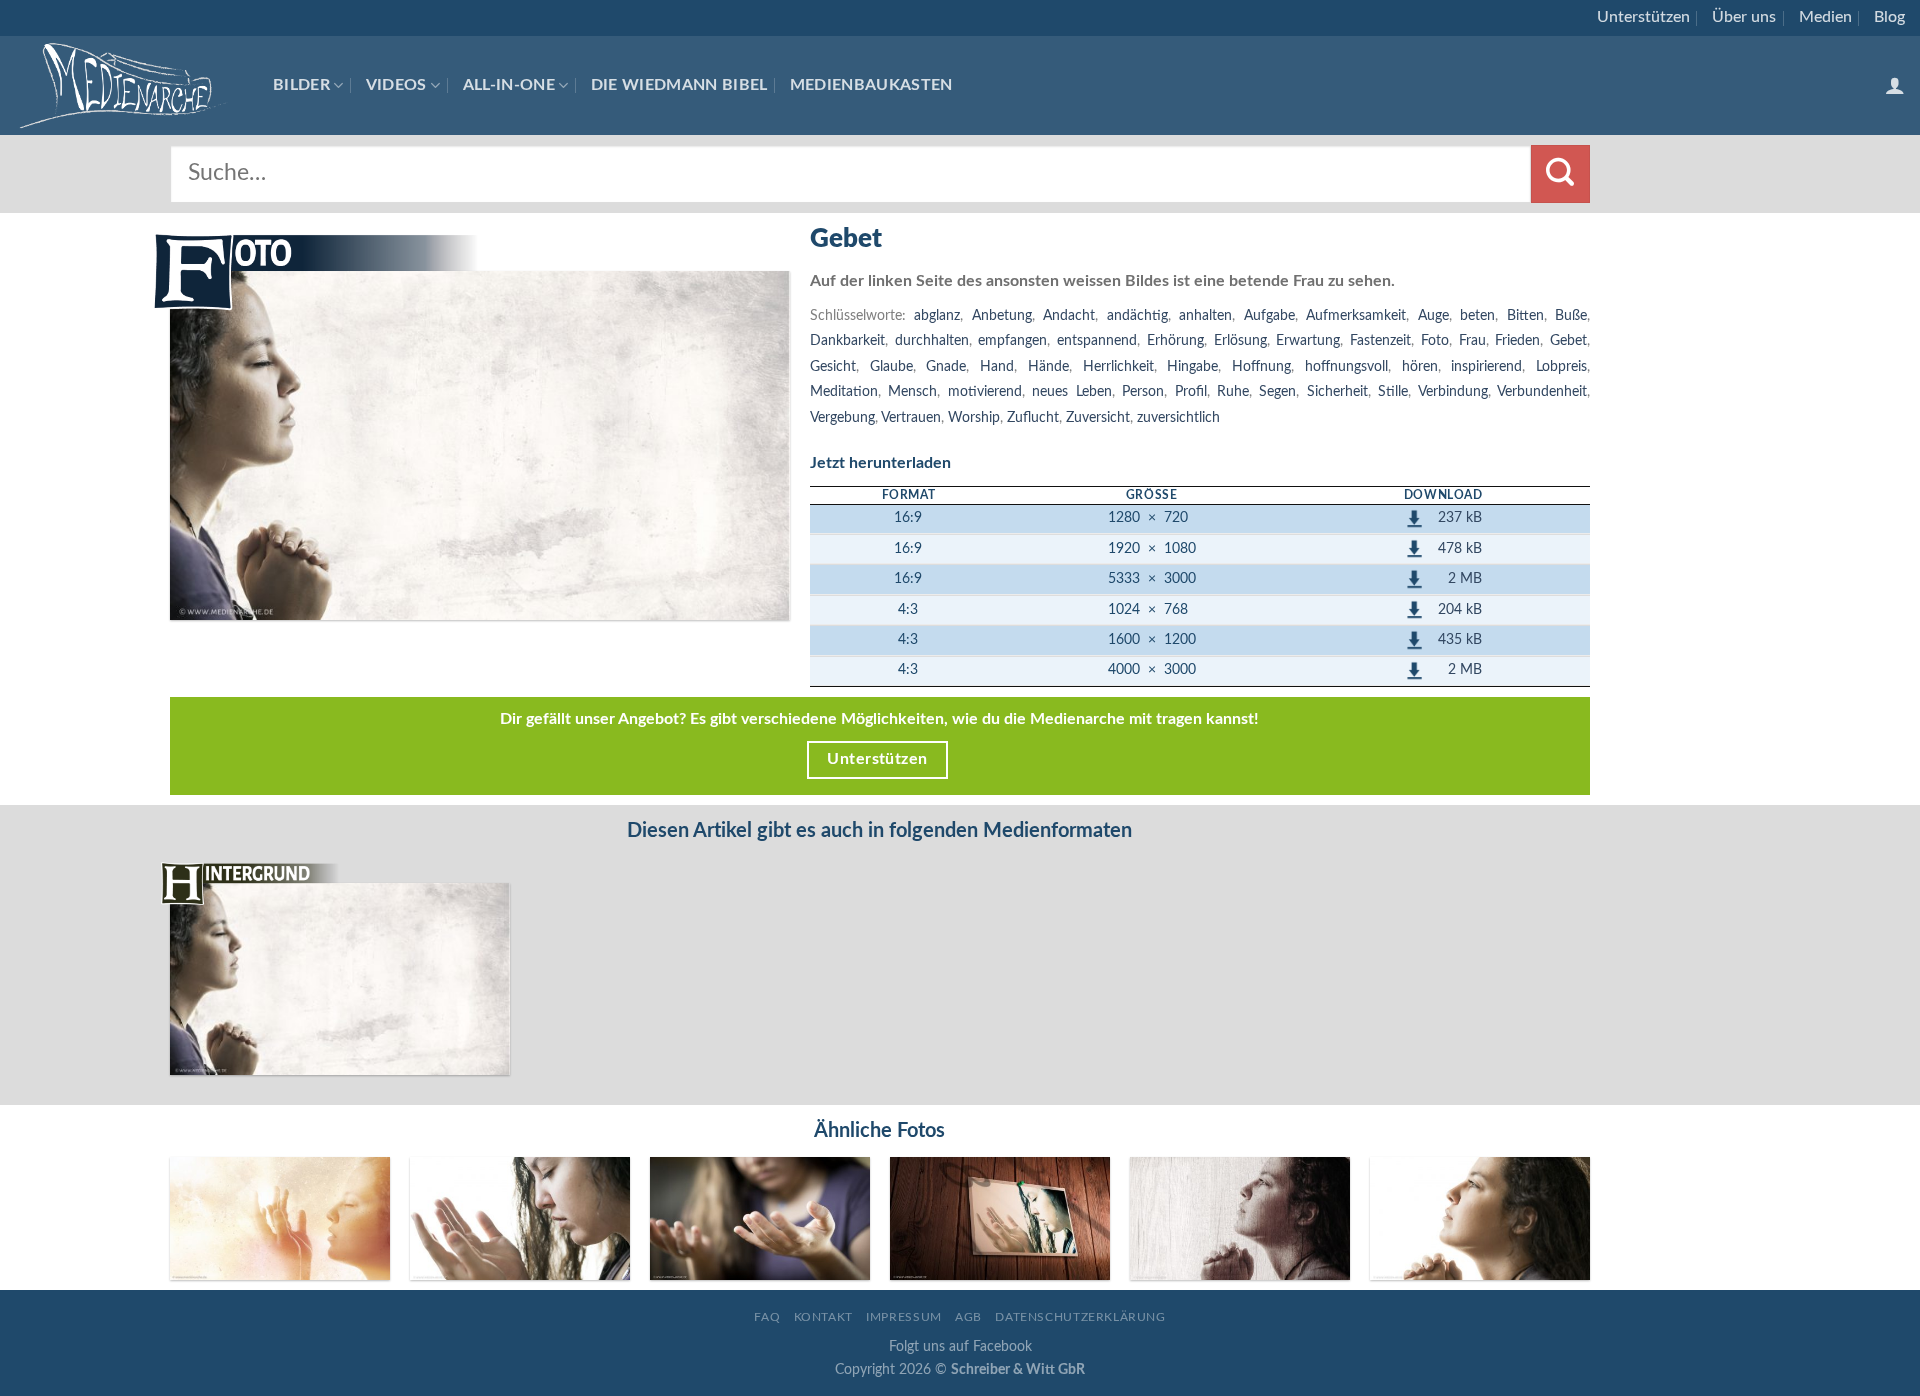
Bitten (1525, 315)
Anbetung (1002, 315)
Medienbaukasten (871, 85)
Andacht (1069, 315)
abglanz (937, 315)
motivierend (985, 391)
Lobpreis (1561, 366)
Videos (396, 85)
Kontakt (823, 1317)
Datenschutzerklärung (1080, 1317)
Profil (1191, 391)
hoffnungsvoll (1346, 366)
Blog (1889, 17)
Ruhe (1233, 391)
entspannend (1097, 340)
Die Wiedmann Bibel (679, 85)
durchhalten (932, 340)
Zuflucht (1033, 417)
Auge (1433, 315)
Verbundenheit (1542, 391)
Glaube (891, 366)
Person (1143, 391)
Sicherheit (1337, 391)
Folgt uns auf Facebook (960, 1346)
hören (1420, 366)
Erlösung (1240, 340)
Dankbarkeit (847, 340)
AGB (968, 1317)
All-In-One (509, 85)
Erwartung (1308, 340)
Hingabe (1192, 366)
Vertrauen (911, 417)
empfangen (1012, 340)
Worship (974, 417)
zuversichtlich (1178, 417)
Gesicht (833, 366)
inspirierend (1486, 366)
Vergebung (842, 417)
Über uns (1744, 17)
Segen (1277, 391)
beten (1477, 315)
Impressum (904, 1317)
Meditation (844, 391)
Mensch (912, 391)
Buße (1571, 315)
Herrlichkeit (1118, 366)
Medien (1825, 17)
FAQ (767, 1317)
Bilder (301, 85)
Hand (997, 366)
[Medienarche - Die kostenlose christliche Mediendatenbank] (129, 85)
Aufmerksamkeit (1356, 315)
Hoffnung (1261, 366)
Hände (1048, 366)
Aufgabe (1269, 315)
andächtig (1137, 315)
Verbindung (1453, 391)
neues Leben (1071, 391)
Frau (1472, 340)
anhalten (1205, 315)
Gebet (1568, 340)
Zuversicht (1098, 417)
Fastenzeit (1380, 340)
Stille (1393, 391)
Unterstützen (1643, 17)
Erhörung (1175, 340)
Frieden (1517, 340)
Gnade (946, 366)
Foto (1435, 340)
